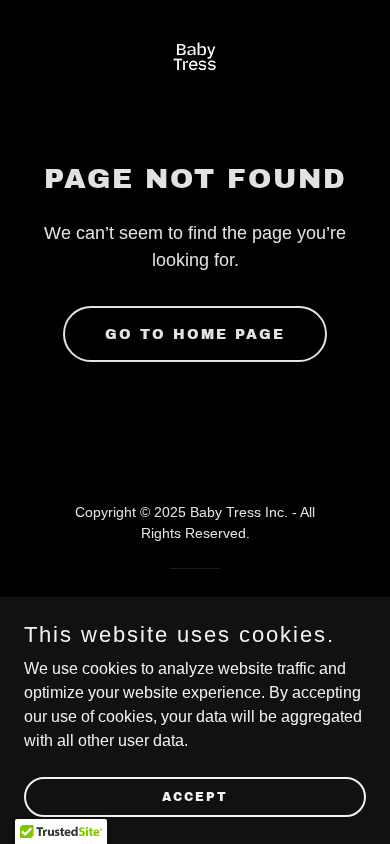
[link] (195, 60)
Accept (195, 796)
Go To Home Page (195, 334)
